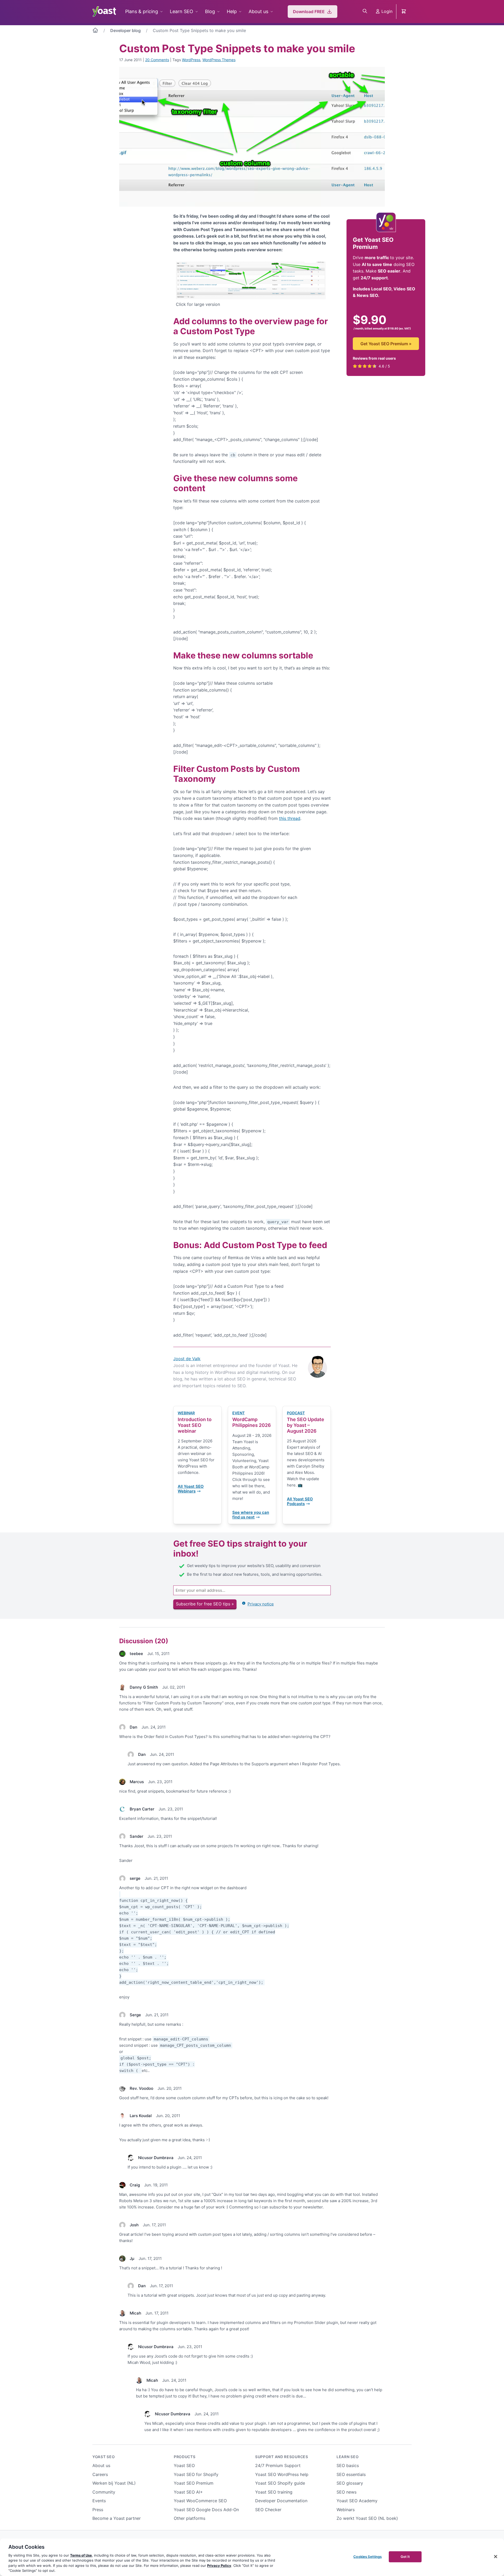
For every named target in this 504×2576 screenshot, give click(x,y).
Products (185, 2457)
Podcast (296, 1413)
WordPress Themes (219, 60)
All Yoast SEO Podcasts (300, 1501)
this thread (290, 818)
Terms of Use (81, 2555)
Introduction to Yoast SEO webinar (195, 1425)
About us (258, 11)
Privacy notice (261, 1604)
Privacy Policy (219, 2565)
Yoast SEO (104, 2457)
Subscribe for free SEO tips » (205, 1604)
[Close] (496, 2557)
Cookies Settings (367, 2557)
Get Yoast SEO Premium (386, 343)
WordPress (191, 60)
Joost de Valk (187, 1359)
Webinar (186, 1413)
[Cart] (404, 12)
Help (232, 11)
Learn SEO (182, 11)
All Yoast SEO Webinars (191, 1489)
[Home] (95, 31)
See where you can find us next (251, 1515)
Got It (405, 2557)
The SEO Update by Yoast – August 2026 (306, 1425)
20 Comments (157, 60)
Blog (210, 11)
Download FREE (309, 12)
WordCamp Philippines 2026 (252, 1422)
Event (238, 1413)
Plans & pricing (142, 11)
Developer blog (125, 30)
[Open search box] (365, 12)
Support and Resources (282, 2457)
